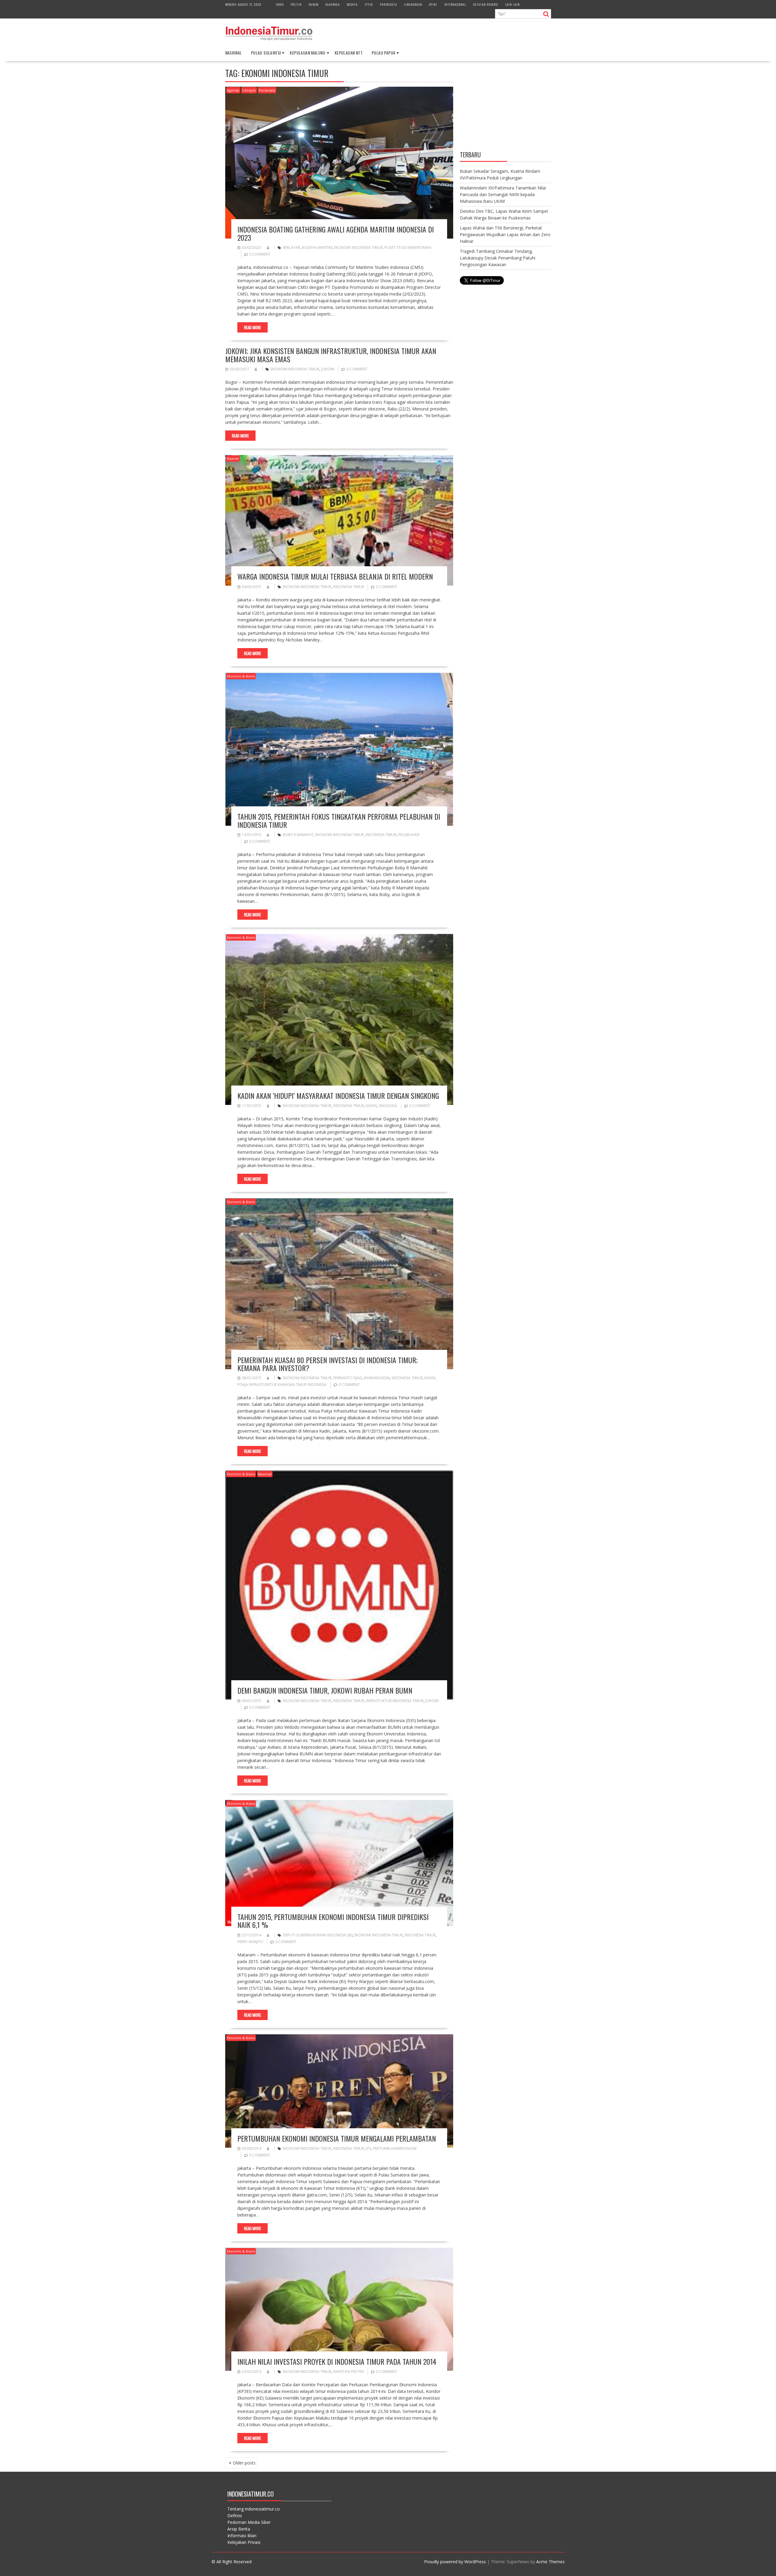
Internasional (455, 4)
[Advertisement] (505, 107)
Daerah (233, 458)
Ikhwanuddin (377, 1378)
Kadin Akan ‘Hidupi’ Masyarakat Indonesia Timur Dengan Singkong (338, 1096)
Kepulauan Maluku (308, 53)
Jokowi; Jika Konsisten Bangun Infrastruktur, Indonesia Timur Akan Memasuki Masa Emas (331, 355)
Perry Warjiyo (250, 1942)
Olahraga (333, 4)
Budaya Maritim (317, 248)
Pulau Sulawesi (266, 53)
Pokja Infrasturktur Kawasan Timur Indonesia (282, 1385)
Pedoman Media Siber (249, 2522)
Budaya (352, 4)
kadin (371, 1106)
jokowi (328, 369)
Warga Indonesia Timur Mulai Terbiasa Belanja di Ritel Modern (335, 576)
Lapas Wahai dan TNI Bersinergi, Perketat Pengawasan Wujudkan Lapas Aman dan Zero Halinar (505, 234)
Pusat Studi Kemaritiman (408, 248)
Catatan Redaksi (486, 4)
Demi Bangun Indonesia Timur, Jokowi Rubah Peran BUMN (325, 1690)
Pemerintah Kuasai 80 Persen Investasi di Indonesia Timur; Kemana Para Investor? (328, 1364)
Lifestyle (249, 90)
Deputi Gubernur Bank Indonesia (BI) (318, 1935)
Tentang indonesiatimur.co (254, 2509)
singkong (388, 1106)
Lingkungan (413, 4)
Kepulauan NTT (349, 53)
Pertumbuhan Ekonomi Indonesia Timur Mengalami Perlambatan (337, 2138)
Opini (433, 4)
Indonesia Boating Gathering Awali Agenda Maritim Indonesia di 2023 (336, 233)
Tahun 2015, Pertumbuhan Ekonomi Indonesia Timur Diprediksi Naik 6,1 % (333, 1921)
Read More (253, 327)
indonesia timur (349, 587)
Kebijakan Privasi (244, 2542)
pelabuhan (409, 835)
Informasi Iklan (242, 2536)
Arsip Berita (239, 2529)
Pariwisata (388, 4)
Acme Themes (550, 2562)
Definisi (235, 2516)
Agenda (233, 90)
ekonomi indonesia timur (358, 248)
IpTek (369, 4)
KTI (368, 2148)
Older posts (244, 2463)
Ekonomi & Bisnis (241, 676)
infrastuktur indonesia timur (395, 1701)
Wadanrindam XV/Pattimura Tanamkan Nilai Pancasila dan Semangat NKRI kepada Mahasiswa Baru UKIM (503, 194)
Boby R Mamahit (298, 835)
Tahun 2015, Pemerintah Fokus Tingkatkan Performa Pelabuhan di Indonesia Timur (339, 820)
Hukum (314, 4)
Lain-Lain (513, 4)
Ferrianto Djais (348, 1378)
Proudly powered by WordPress (455, 2562)
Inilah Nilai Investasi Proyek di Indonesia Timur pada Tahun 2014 (337, 2361)
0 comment (260, 254)
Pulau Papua (383, 53)
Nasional (234, 53)
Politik (296, 4)
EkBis (280, 4)
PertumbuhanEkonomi (395, 2148)
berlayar (291, 248)
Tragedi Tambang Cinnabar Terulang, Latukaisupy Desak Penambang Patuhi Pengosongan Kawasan (498, 258)
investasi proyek (349, 2372)
